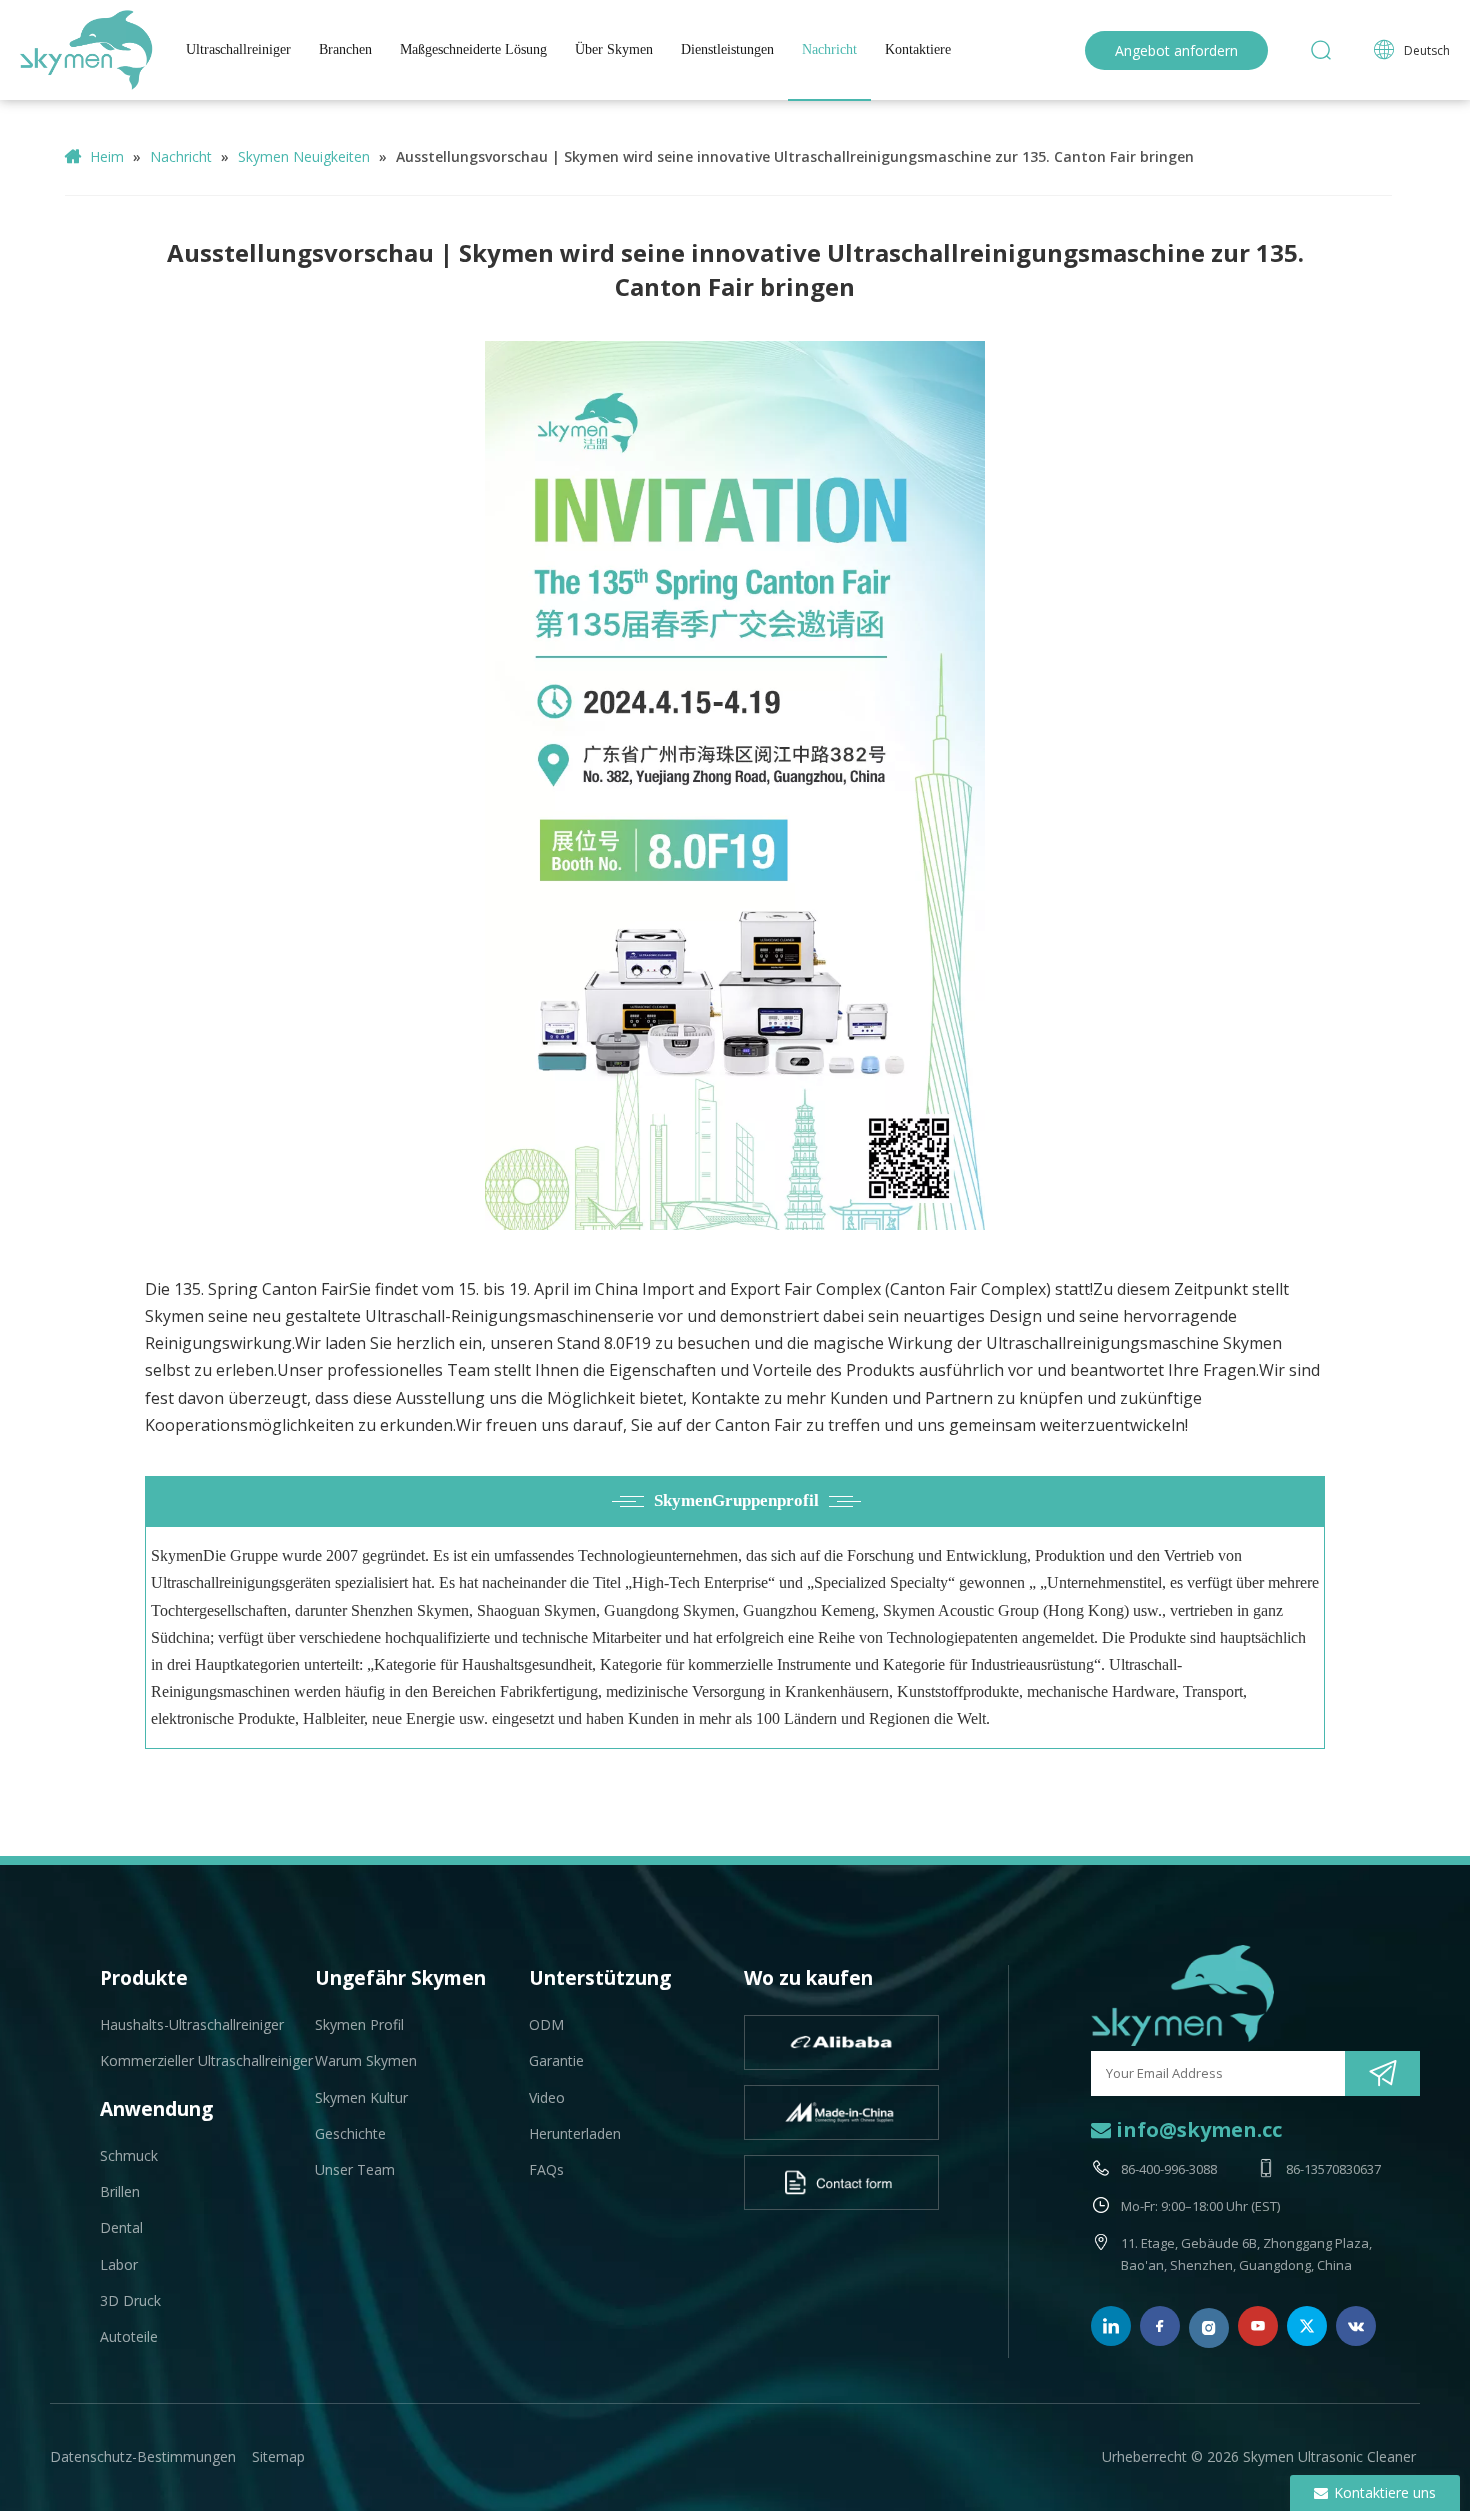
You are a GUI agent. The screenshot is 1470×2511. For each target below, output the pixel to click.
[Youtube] (1258, 2326)
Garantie (556, 2060)
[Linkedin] (1111, 2326)
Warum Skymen (366, 2060)
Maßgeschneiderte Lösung (473, 49)
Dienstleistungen (727, 49)
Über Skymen (614, 49)
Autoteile (129, 2336)
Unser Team (355, 2169)
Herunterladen (575, 2133)
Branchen (345, 49)
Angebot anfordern (1176, 50)
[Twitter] (1307, 2326)
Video (547, 2097)
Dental (121, 2227)
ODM (546, 2024)
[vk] (1356, 2326)
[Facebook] (1160, 2326)
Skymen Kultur (361, 2097)
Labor (119, 2264)
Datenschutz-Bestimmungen (143, 2456)
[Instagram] (1209, 2328)
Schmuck (129, 2155)
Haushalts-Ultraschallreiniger (192, 2024)
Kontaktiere (918, 49)
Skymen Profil (359, 2024)
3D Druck (130, 2300)
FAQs (546, 2169)
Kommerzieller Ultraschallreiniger (206, 2060)
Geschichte (350, 2133)
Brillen (120, 2191)
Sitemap (278, 2456)
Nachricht (829, 49)
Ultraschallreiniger (238, 49)
